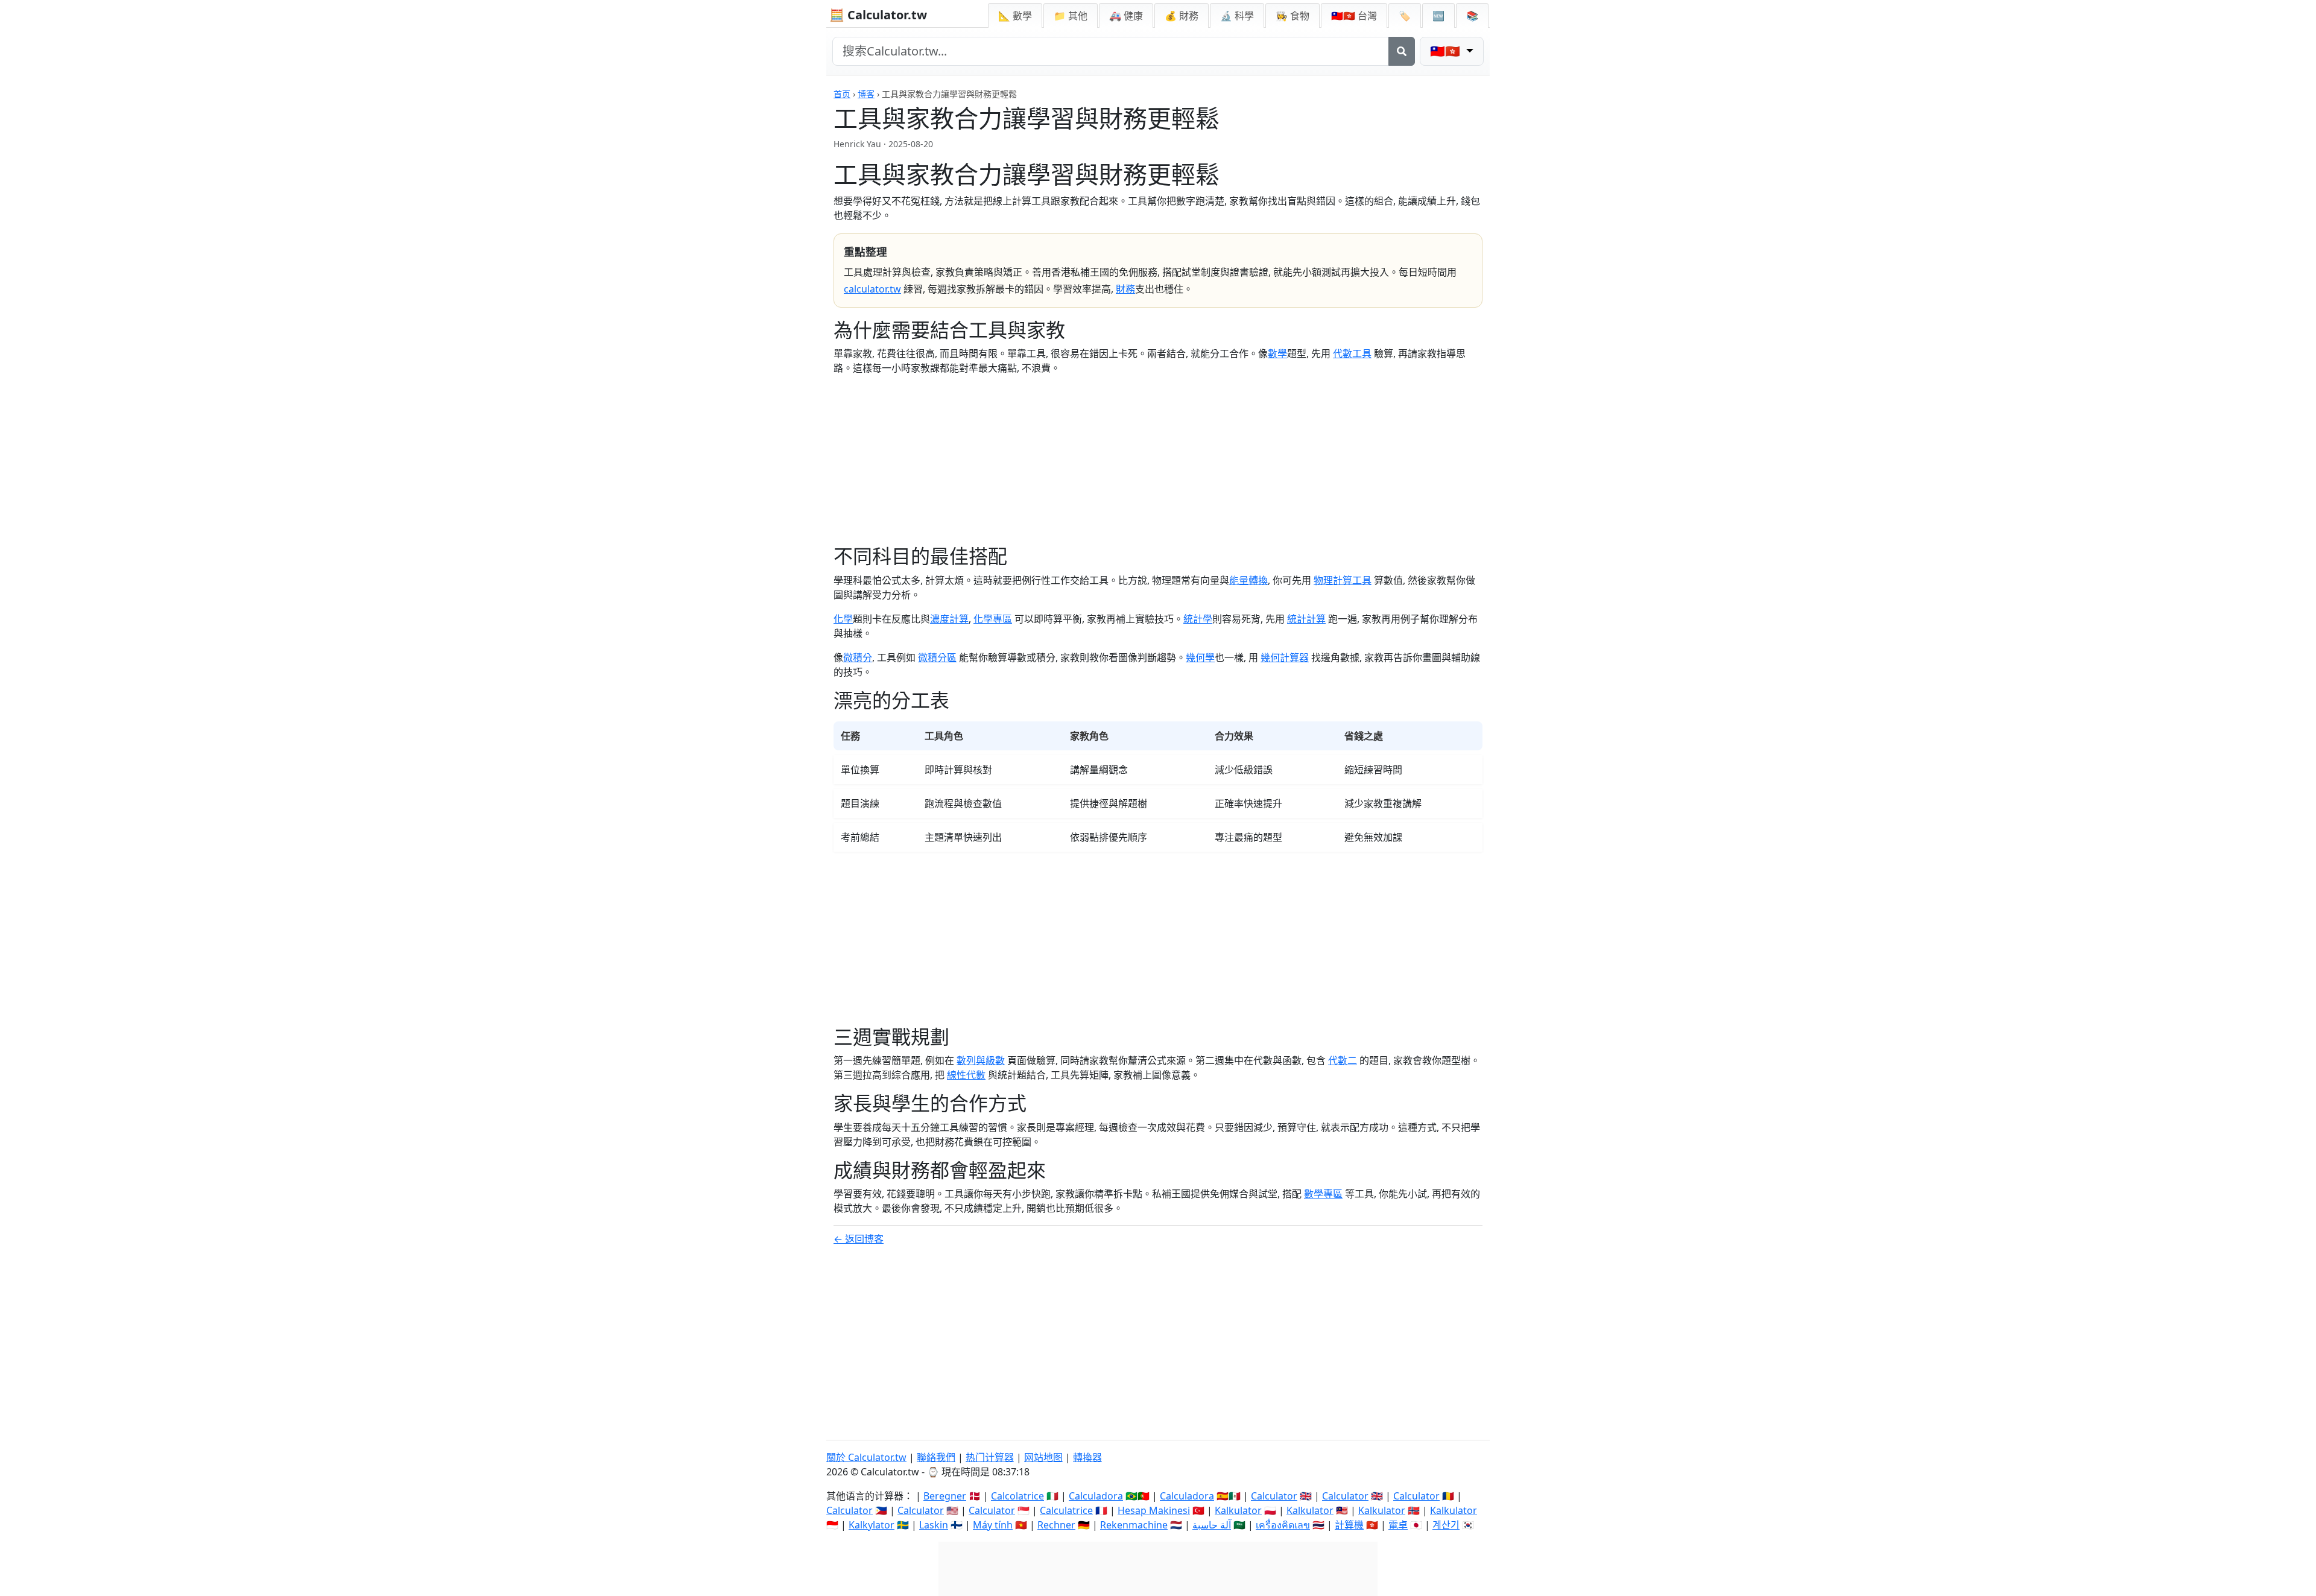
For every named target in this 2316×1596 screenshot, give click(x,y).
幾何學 (1200, 657)
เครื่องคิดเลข (1283, 1525)
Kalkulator (1238, 1510)
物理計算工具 (1343, 580)
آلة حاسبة (1212, 1525)
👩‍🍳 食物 (1292, 16)
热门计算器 (990, 1457)
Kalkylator (872, 1525)
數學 (1277, 353)
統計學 (1198, 619)
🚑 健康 (1126, 16)
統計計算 (1306, 619)
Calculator (1274, 1496)
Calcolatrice (1017, 1496)
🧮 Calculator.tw (878, 15)
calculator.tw (872, 289)
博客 (866, 94)
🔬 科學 (1237, 16)
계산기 (1446, 1525)
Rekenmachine (1134, 1525)
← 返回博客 (859, 1239)
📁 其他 (1071, 16)
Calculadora (1096, 1496)
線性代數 (966, 1075)
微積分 (858, 657)
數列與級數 (981, 1060)
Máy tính (993, 1525)
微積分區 (937, 657)
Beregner (945, 1496)
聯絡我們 (936, 1457)
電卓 (1398, 1525)
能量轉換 (1248, 580)
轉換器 (1087, 1457)
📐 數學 (1015, 16)
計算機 (1349, 1525)
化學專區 (993, 619)
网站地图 (1043, 1457)
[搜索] (1402, 51)
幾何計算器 (1285, 657)
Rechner (1056, 1525)
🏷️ (1405, 16)
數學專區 (1323, 1194)
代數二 (1343, 1060)
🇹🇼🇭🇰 (1354, 16)
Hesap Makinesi (1154, 1510)
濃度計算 (949, 619)
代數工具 (1352, 353)
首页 (842, 94)
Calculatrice (1066, 1510)
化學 (843, 619)
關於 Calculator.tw (866, 1457)
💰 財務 (1182, 16)
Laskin (934, 1525)
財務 (1125, 289)
